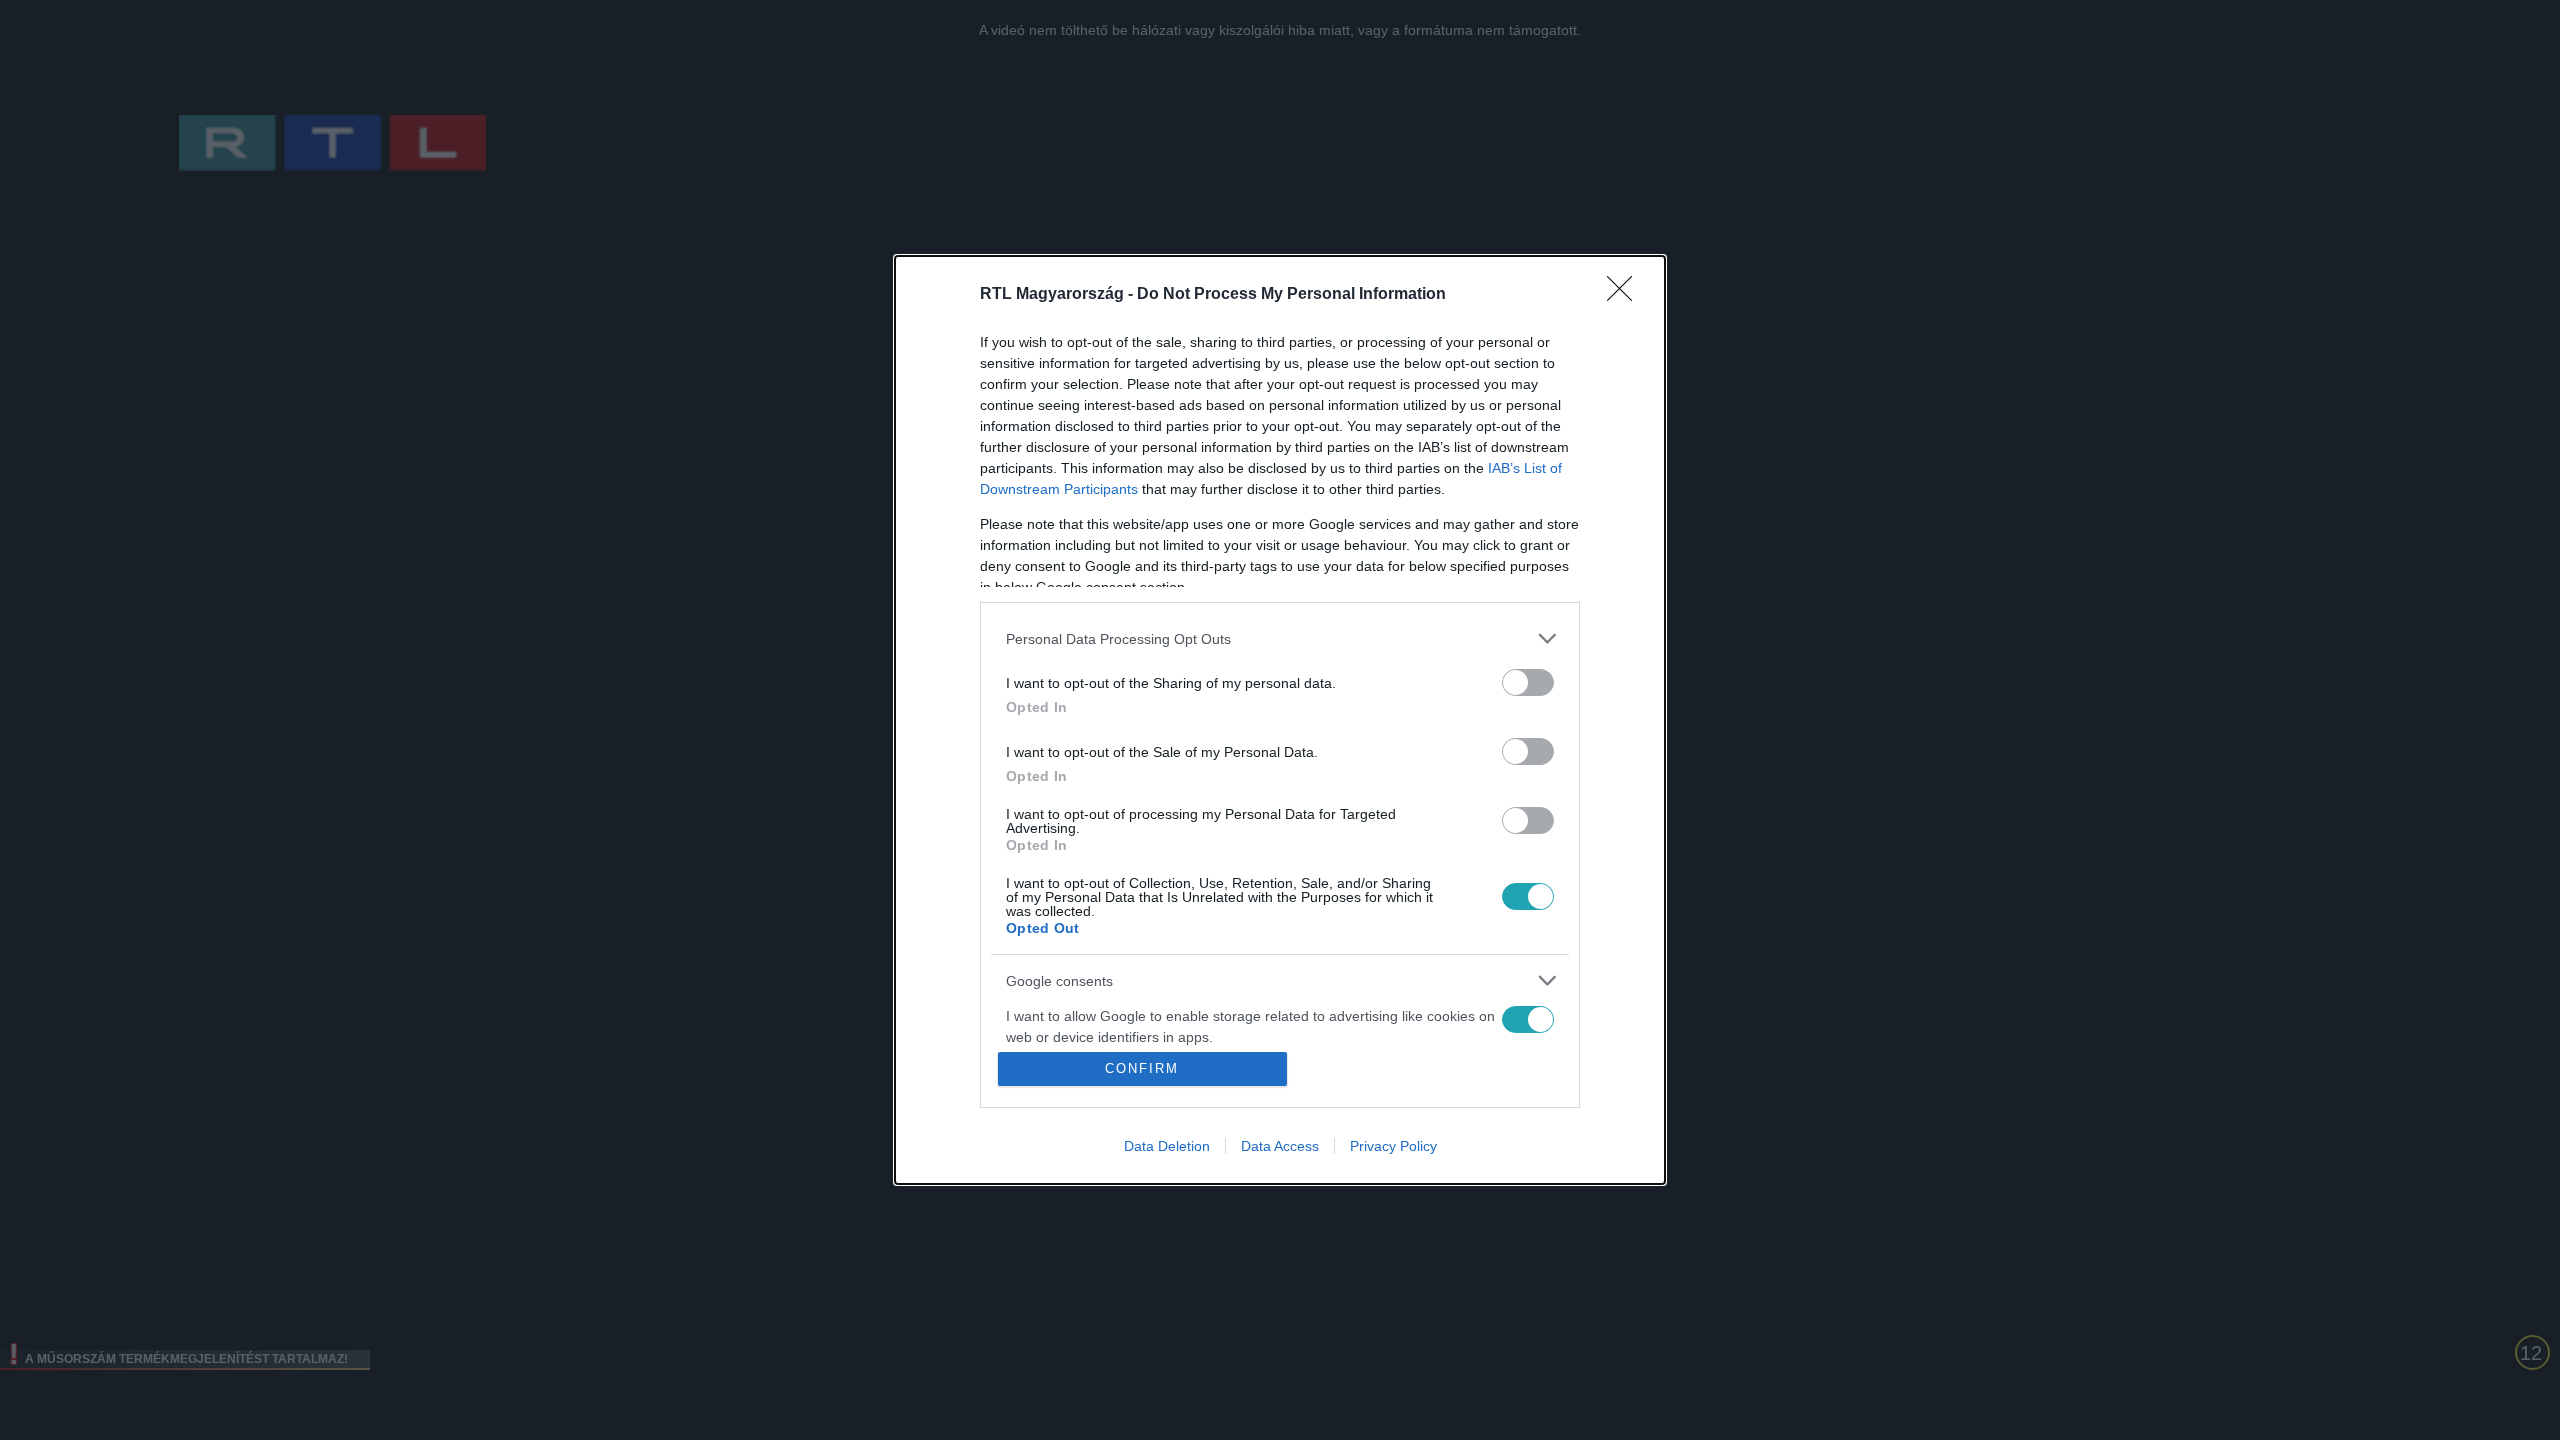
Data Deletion (1167, 1146)
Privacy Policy (1393, 1146)
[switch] (1528, 682)
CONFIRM (1142, 1068)
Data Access (1280, 1146)
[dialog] (1280, 720)
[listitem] (1280, 638)
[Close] (1626, 295)
